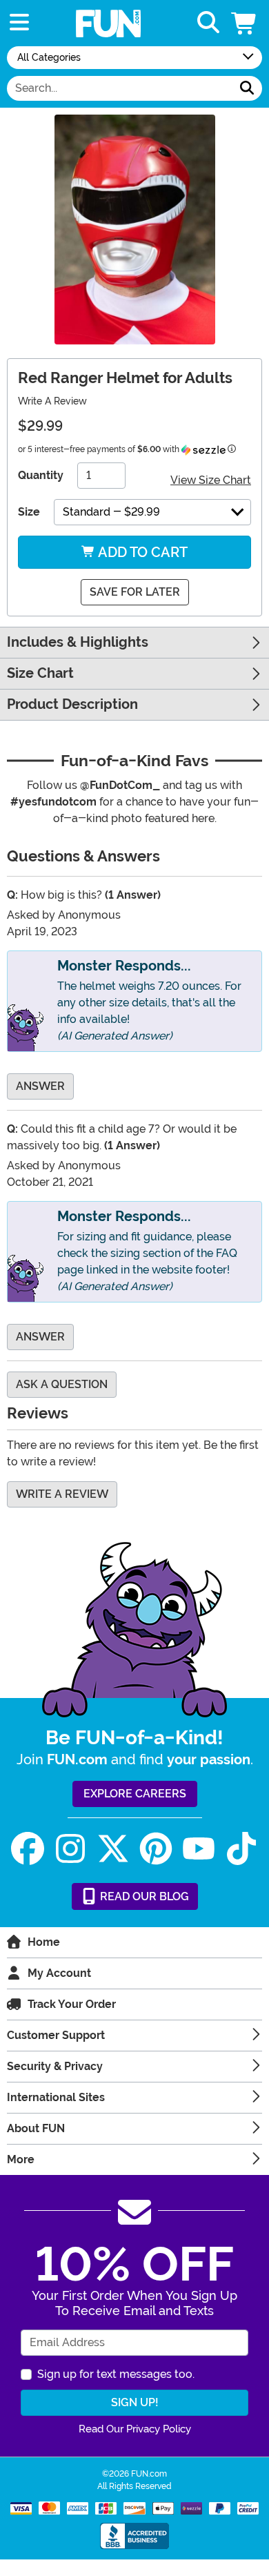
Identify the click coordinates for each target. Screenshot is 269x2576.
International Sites (56, 2097)
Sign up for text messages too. (116, 2374)
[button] (245, 23)
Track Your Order (72, 2004)
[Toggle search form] (208, 23)
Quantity (41, 475)
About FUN (36, 2128)
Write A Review (52, 401)
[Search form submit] (247, 88)
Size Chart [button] (40, 673)
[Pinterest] (156, 1849)
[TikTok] (241, 1849)
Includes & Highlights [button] (78, 642)
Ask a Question (62, 1384)
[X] (113, 1849)
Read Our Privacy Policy (135, 2429)
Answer (40, 1086)
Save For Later (135, 592)
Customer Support (56, 2035)
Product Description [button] (72, 704)
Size (29, 512)
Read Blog (143, 1896)
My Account (59, 1973)
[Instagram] (70, 1849)
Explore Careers (135, 1794)
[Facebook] (28, 1849)
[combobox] (120, 88)
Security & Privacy (55, 2066)
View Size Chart (211, 480)
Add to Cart (141, 552)
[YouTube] (199, 1849)
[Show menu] (19, 23)
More (21, 2159)
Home (44, 1942)
